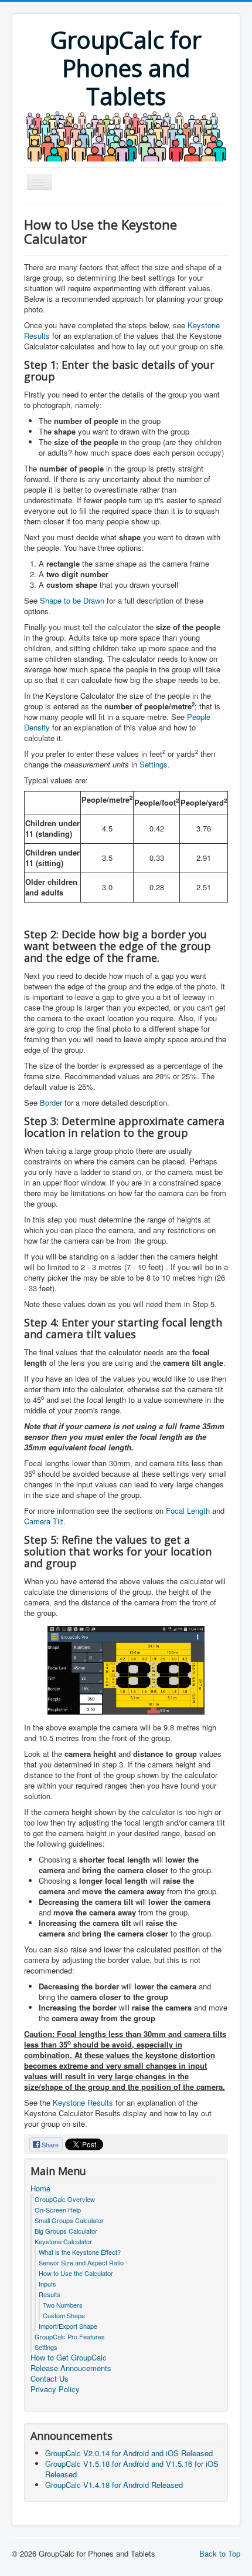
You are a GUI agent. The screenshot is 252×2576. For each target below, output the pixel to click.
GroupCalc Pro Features (70, 2336)
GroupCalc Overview (65, 2199)
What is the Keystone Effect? (80, 2252)
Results (50, 2294)
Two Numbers (63, 2305)
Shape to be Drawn (72, 600)
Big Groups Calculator (66, 2231)
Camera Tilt (44, 1521)
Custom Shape (64, 2315)
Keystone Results (83, 2102)
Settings (154, 764)
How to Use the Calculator (76, 2273)
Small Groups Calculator (69, 2220)
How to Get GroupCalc (69, 2358)
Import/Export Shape (68, 2326)
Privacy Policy (55, 2389)
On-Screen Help (58, 2210)
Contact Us (50, 2379)
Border (51, 1102)
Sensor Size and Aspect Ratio (81, 2262)
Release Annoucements (71, 2368)
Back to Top (220, 2553)
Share (50, 2145)
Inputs (47, 2284)
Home (40, 2188)
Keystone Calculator (63, 2241)
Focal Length (188, 1511)
